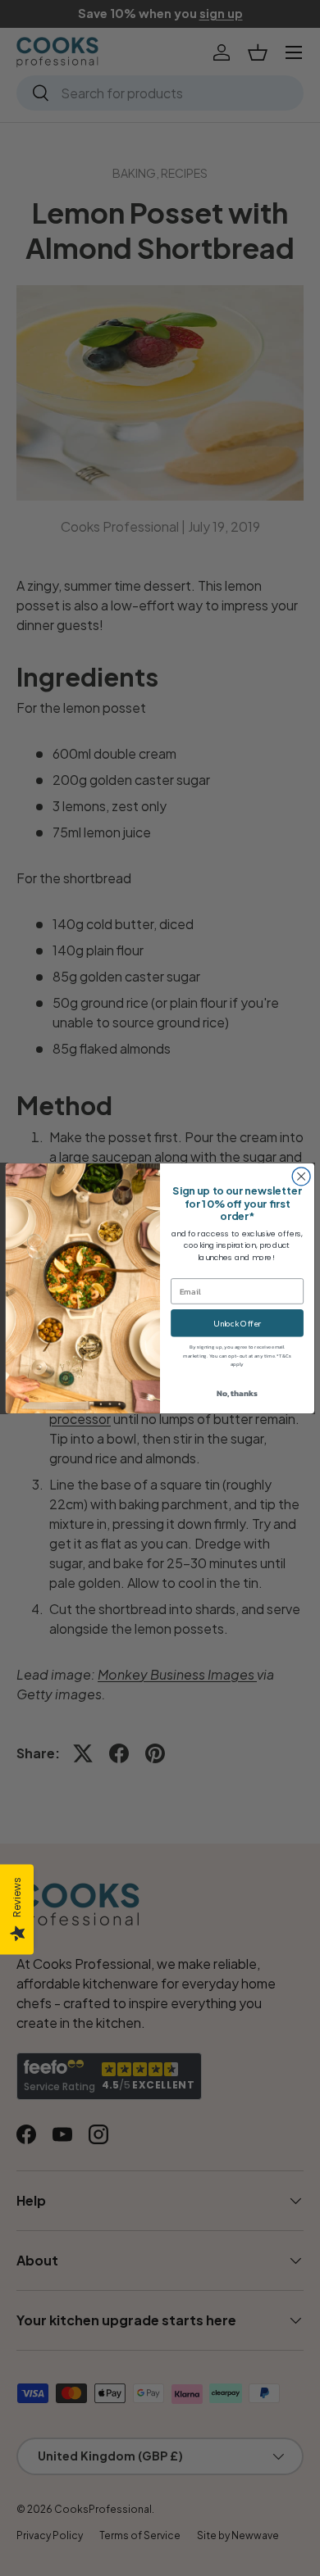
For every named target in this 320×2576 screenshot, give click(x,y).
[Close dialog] (301, 1176)
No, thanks (237, 1393)
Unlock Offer (237, 1322)
